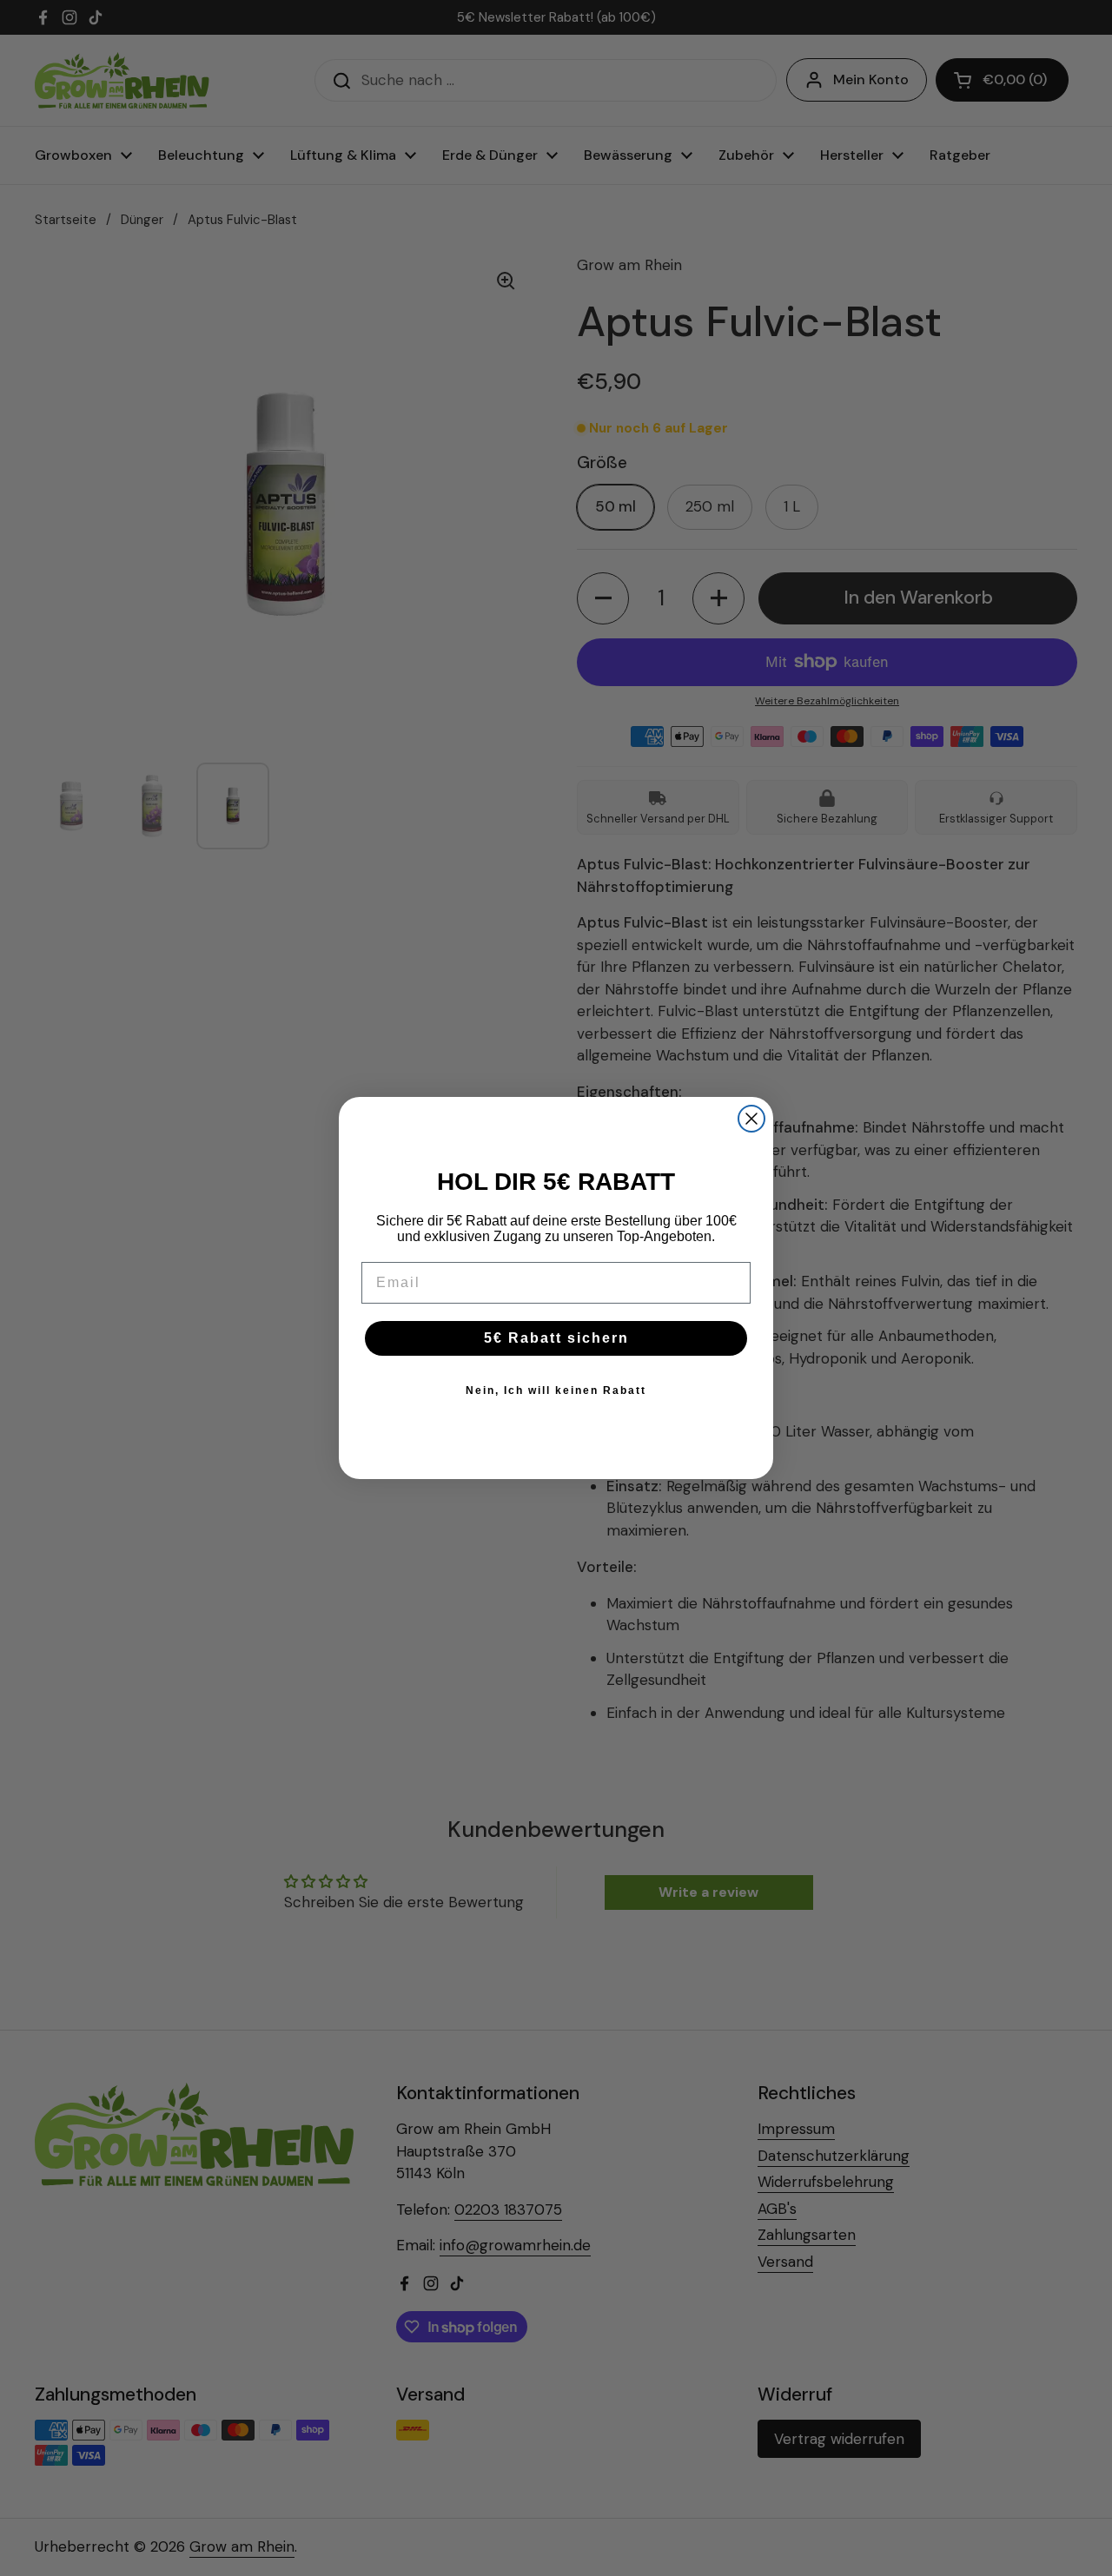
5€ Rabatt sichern (556, 1338)
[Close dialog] (751, 1119)
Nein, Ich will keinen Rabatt (556, 1390)
